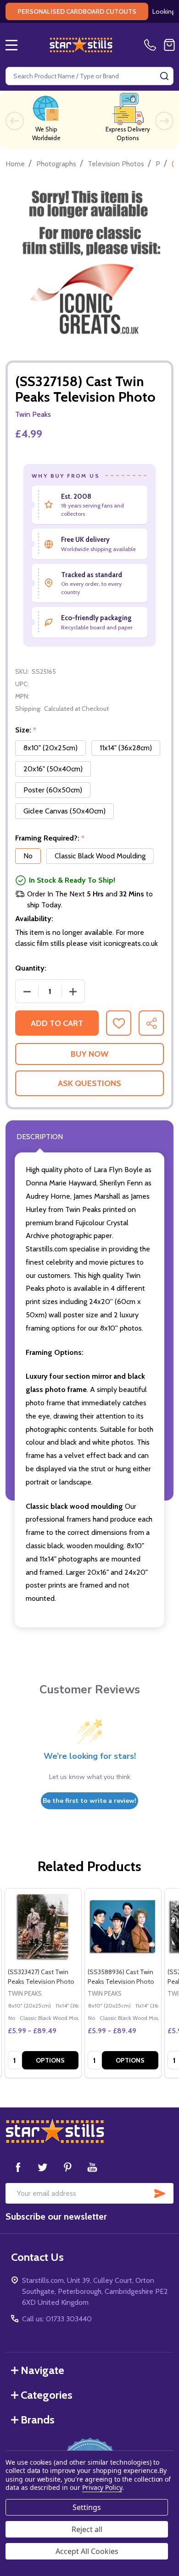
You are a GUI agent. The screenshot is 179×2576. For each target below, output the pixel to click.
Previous (15, 121)
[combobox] (89, 76)
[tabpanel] (43, 1983)
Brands (38, 2420)
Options (50, 2060)
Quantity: (31, 968)
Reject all (87, 2529)
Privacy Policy (102, 2487)
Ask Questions (89, 1083)
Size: (26, 730)
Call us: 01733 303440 (57, 2319)
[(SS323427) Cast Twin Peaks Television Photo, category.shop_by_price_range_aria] (43, 1927)
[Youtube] (92, 2167)
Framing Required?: (50, 838)
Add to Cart (57, 1023)
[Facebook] (18, 2167)
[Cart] (169, 45)
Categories (47, 2395)
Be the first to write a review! (89, 1801)
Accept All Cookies (87, 2551)
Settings (87, 2507)
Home (15, 164)
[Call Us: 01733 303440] (152, 45)
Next (164, 121)
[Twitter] (43, 2167)
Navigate (42, 2370)
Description (40, 1137)
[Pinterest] (67, 2167)
